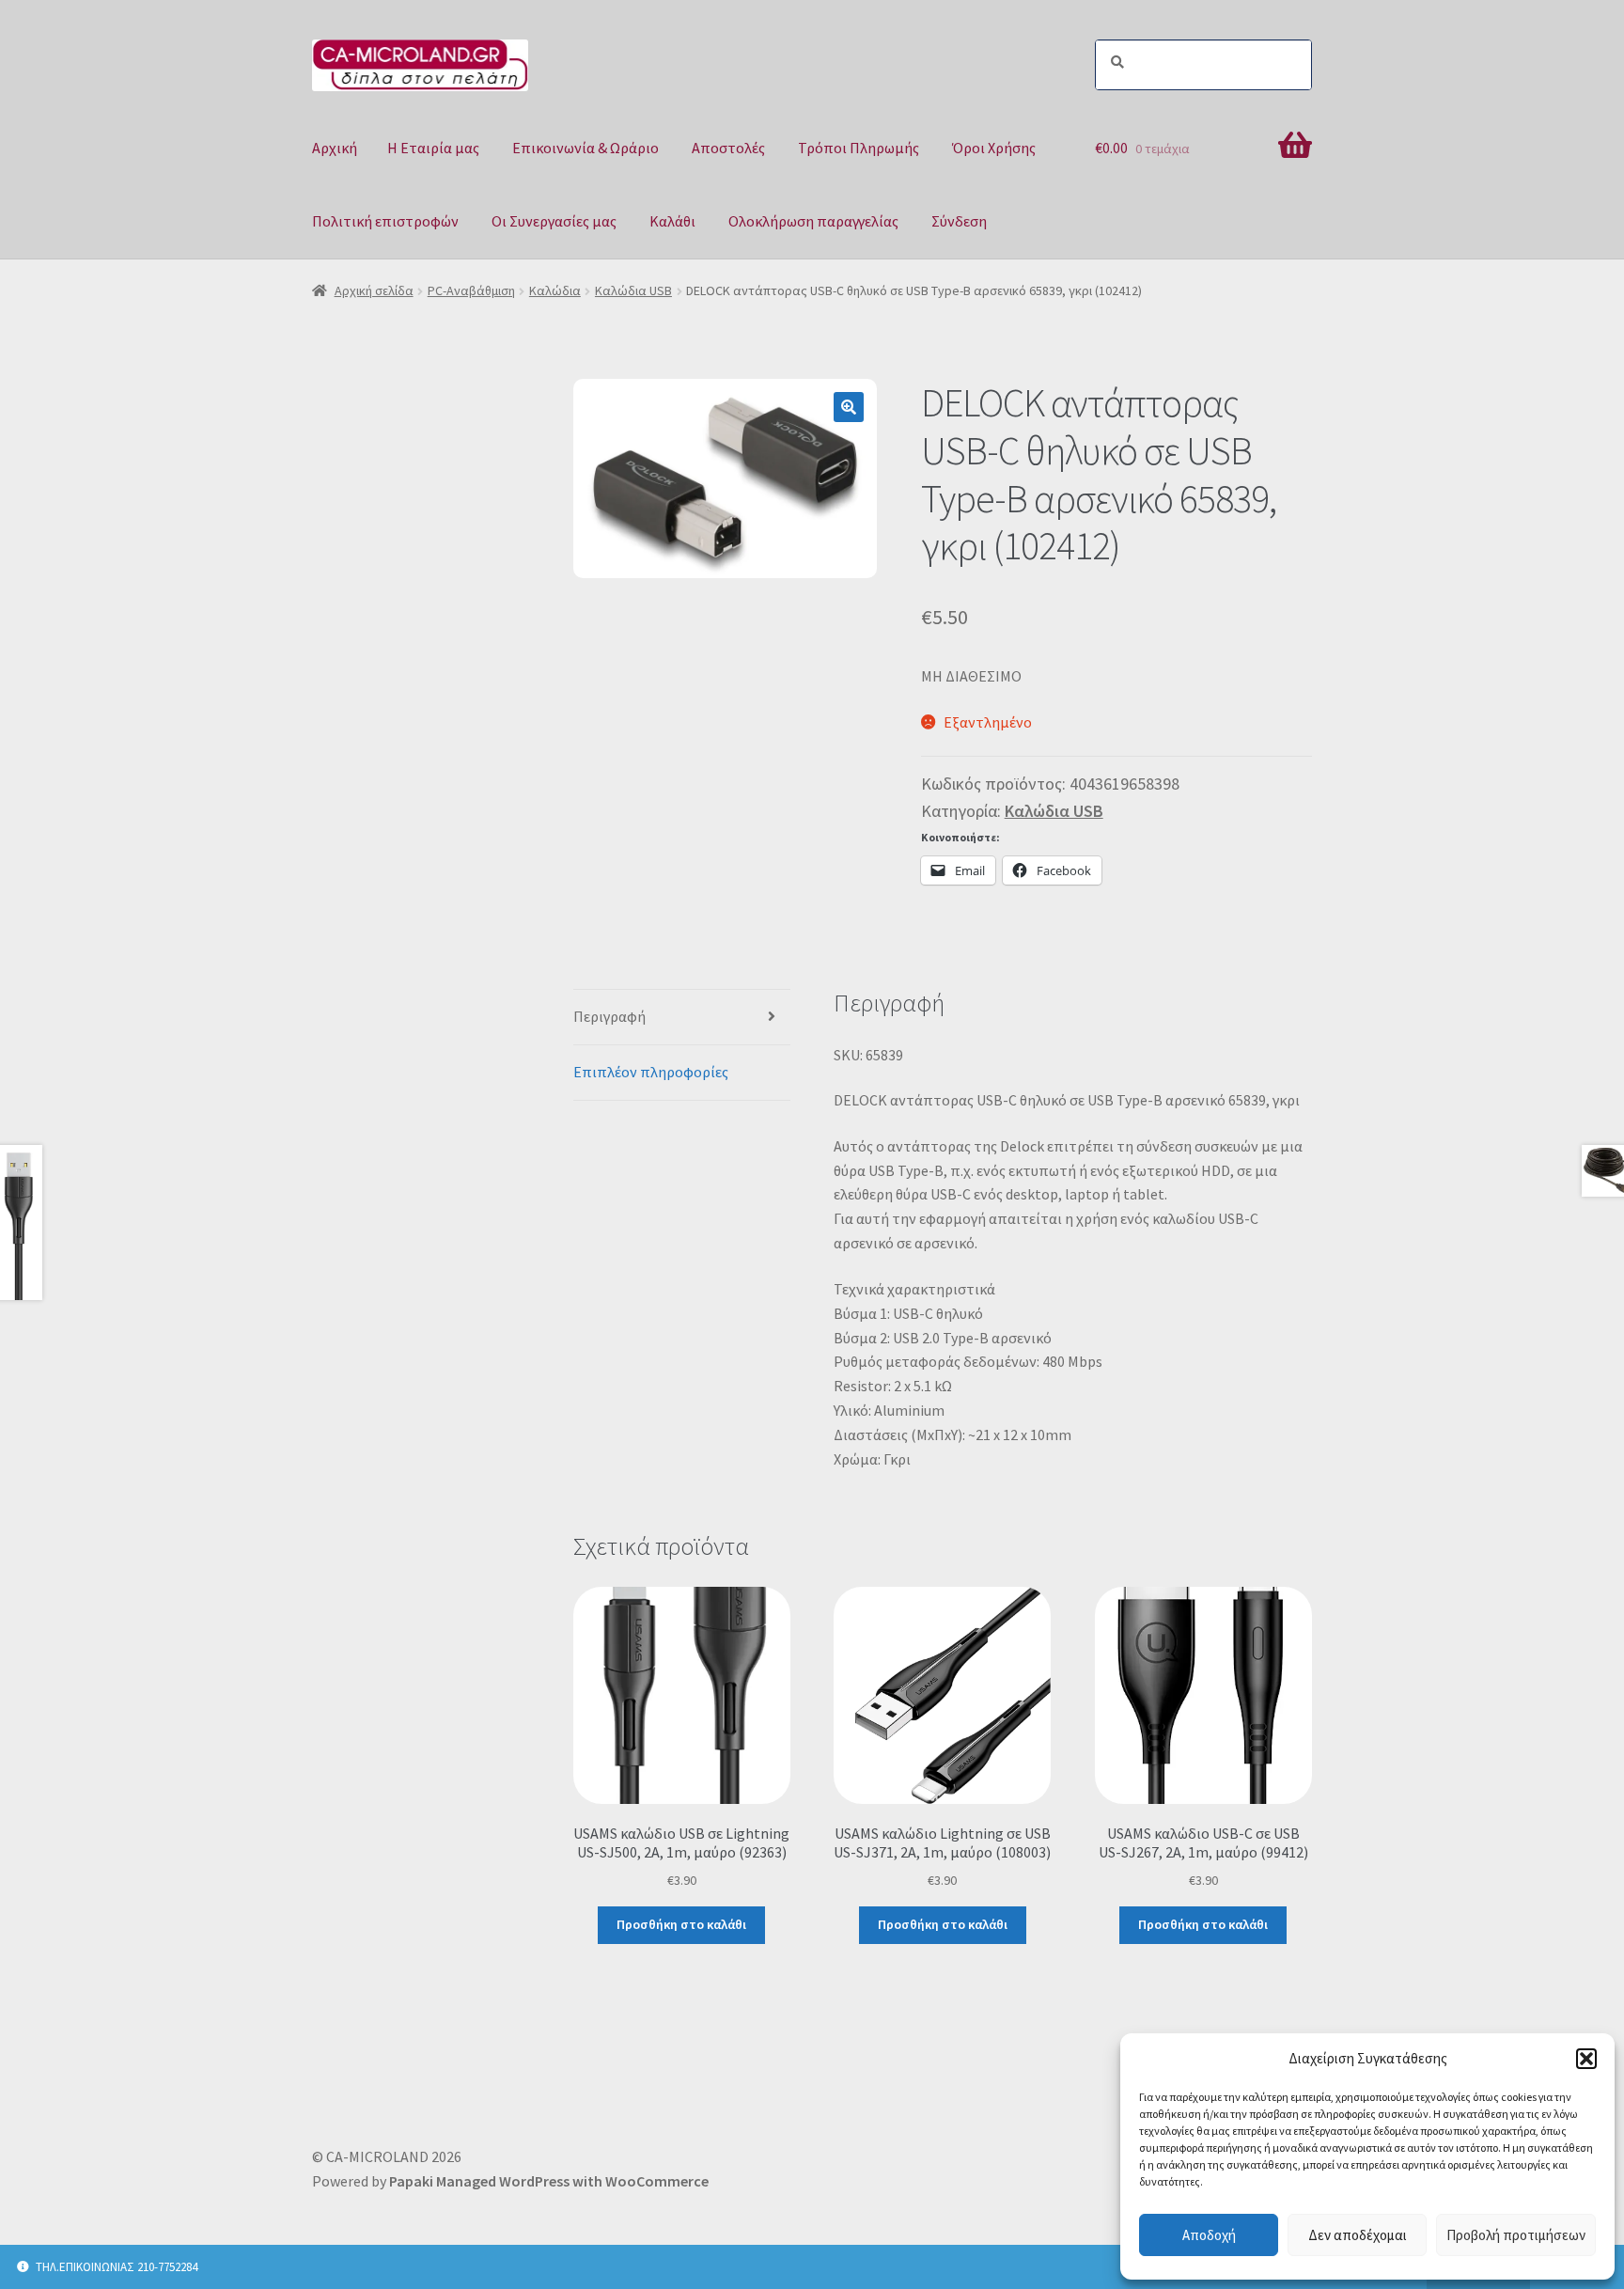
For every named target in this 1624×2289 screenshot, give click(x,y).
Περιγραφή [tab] (609, 1016)
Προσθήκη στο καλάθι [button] (681, 1924)
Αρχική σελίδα (374, 290)
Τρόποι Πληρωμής (859, 148)
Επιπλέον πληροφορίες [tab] (651, 1072)
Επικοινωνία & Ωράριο (586, 148)
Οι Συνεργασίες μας (554, 221)
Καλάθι (672, 221)
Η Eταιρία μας (433, 148)
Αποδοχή (1209, 2235)
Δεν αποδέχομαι (1358, 2235)
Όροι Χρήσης (994, 148)
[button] (1586, 2059)
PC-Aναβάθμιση (471, 290)
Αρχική (335, 148)
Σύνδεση (959, 221)
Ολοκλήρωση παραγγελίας (813, 221)
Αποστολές (728, 148)
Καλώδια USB (633, 290)
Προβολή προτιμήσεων (1516, 2235)
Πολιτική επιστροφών (385, 221)
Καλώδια (555, 290)
